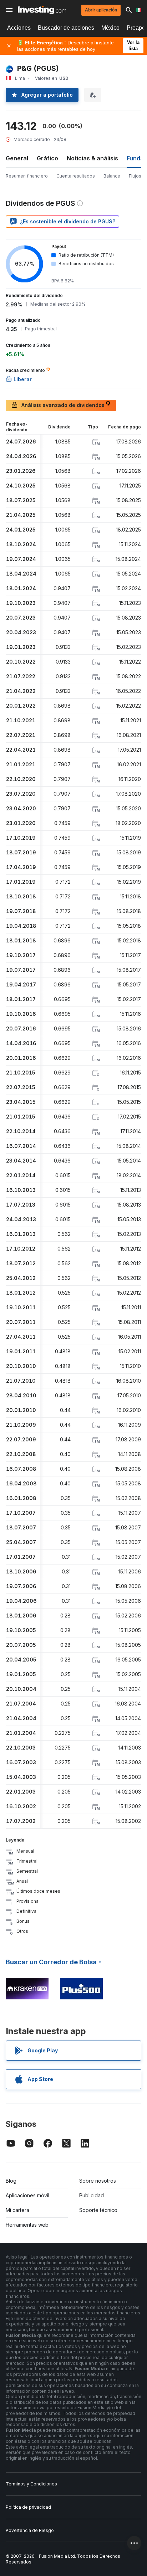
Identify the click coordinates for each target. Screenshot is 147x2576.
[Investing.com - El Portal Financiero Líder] (42, 10)
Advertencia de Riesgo (30, 2530)
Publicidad (92, 2195)
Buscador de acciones (66, 28)
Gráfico (47, 158)
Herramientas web (27, 2225)
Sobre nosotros (98, 2181)
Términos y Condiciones (31, 2484)
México (110, 28)
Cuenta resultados (76, 176)
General (17, 158)
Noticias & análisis (92, 158)
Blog (11, 2181)
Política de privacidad (28, 2507)
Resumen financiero (27, 176)
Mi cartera (17, 2210)
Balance (112, 176)
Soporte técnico (98, 2210)
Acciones (19, 28)
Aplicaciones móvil (27, 2195)
